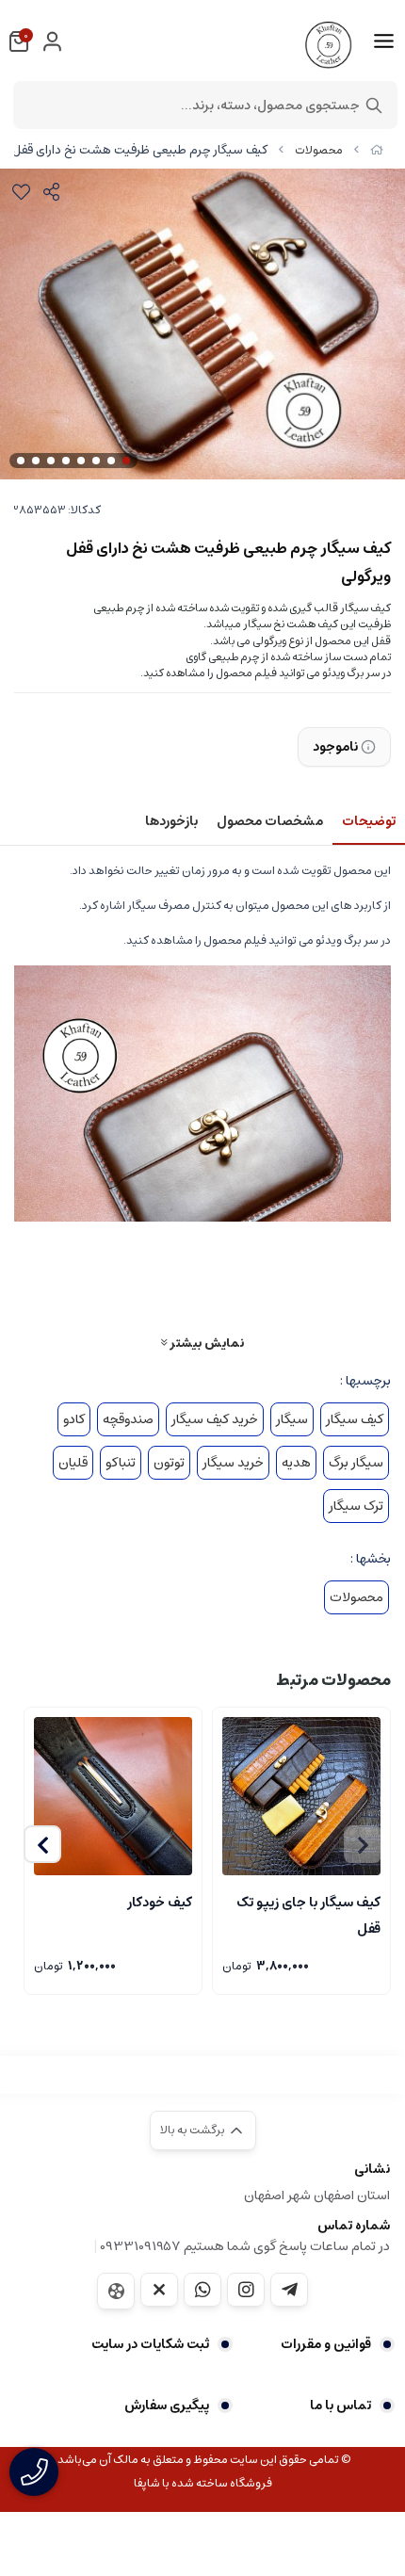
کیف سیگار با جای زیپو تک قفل (308, 1914)
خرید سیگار (233, 1463)
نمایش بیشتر (205, 1343)
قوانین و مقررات (326, 2344)
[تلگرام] (289, 2290)
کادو (74, 1419)
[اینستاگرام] (246, 2290)
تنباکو (121, 1463)
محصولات (319, 150)
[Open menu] (384, 41)
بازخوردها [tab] (171, 821)
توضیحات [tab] (369, 821)
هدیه (296, 1463)
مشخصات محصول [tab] (270, 821)
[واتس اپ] (202, 2290)
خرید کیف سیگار (215, 1419)
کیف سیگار (355, 1419)
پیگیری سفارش (167, 2406)
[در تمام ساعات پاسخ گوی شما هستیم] (34, 2472)
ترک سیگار (356, 1506)
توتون (169, 1463)
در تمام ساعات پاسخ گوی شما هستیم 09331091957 (245, 2246)
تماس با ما (340, 2406)
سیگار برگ (356, 1463)
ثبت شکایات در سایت (150, 2344)
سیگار (292, 1419)
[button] (42, 1844)
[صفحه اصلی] (377, 150)
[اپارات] (116, 2291)
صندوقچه (128, 1419)
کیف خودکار (160, 1903)
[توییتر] (159, 2290)
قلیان (73, 1463)
